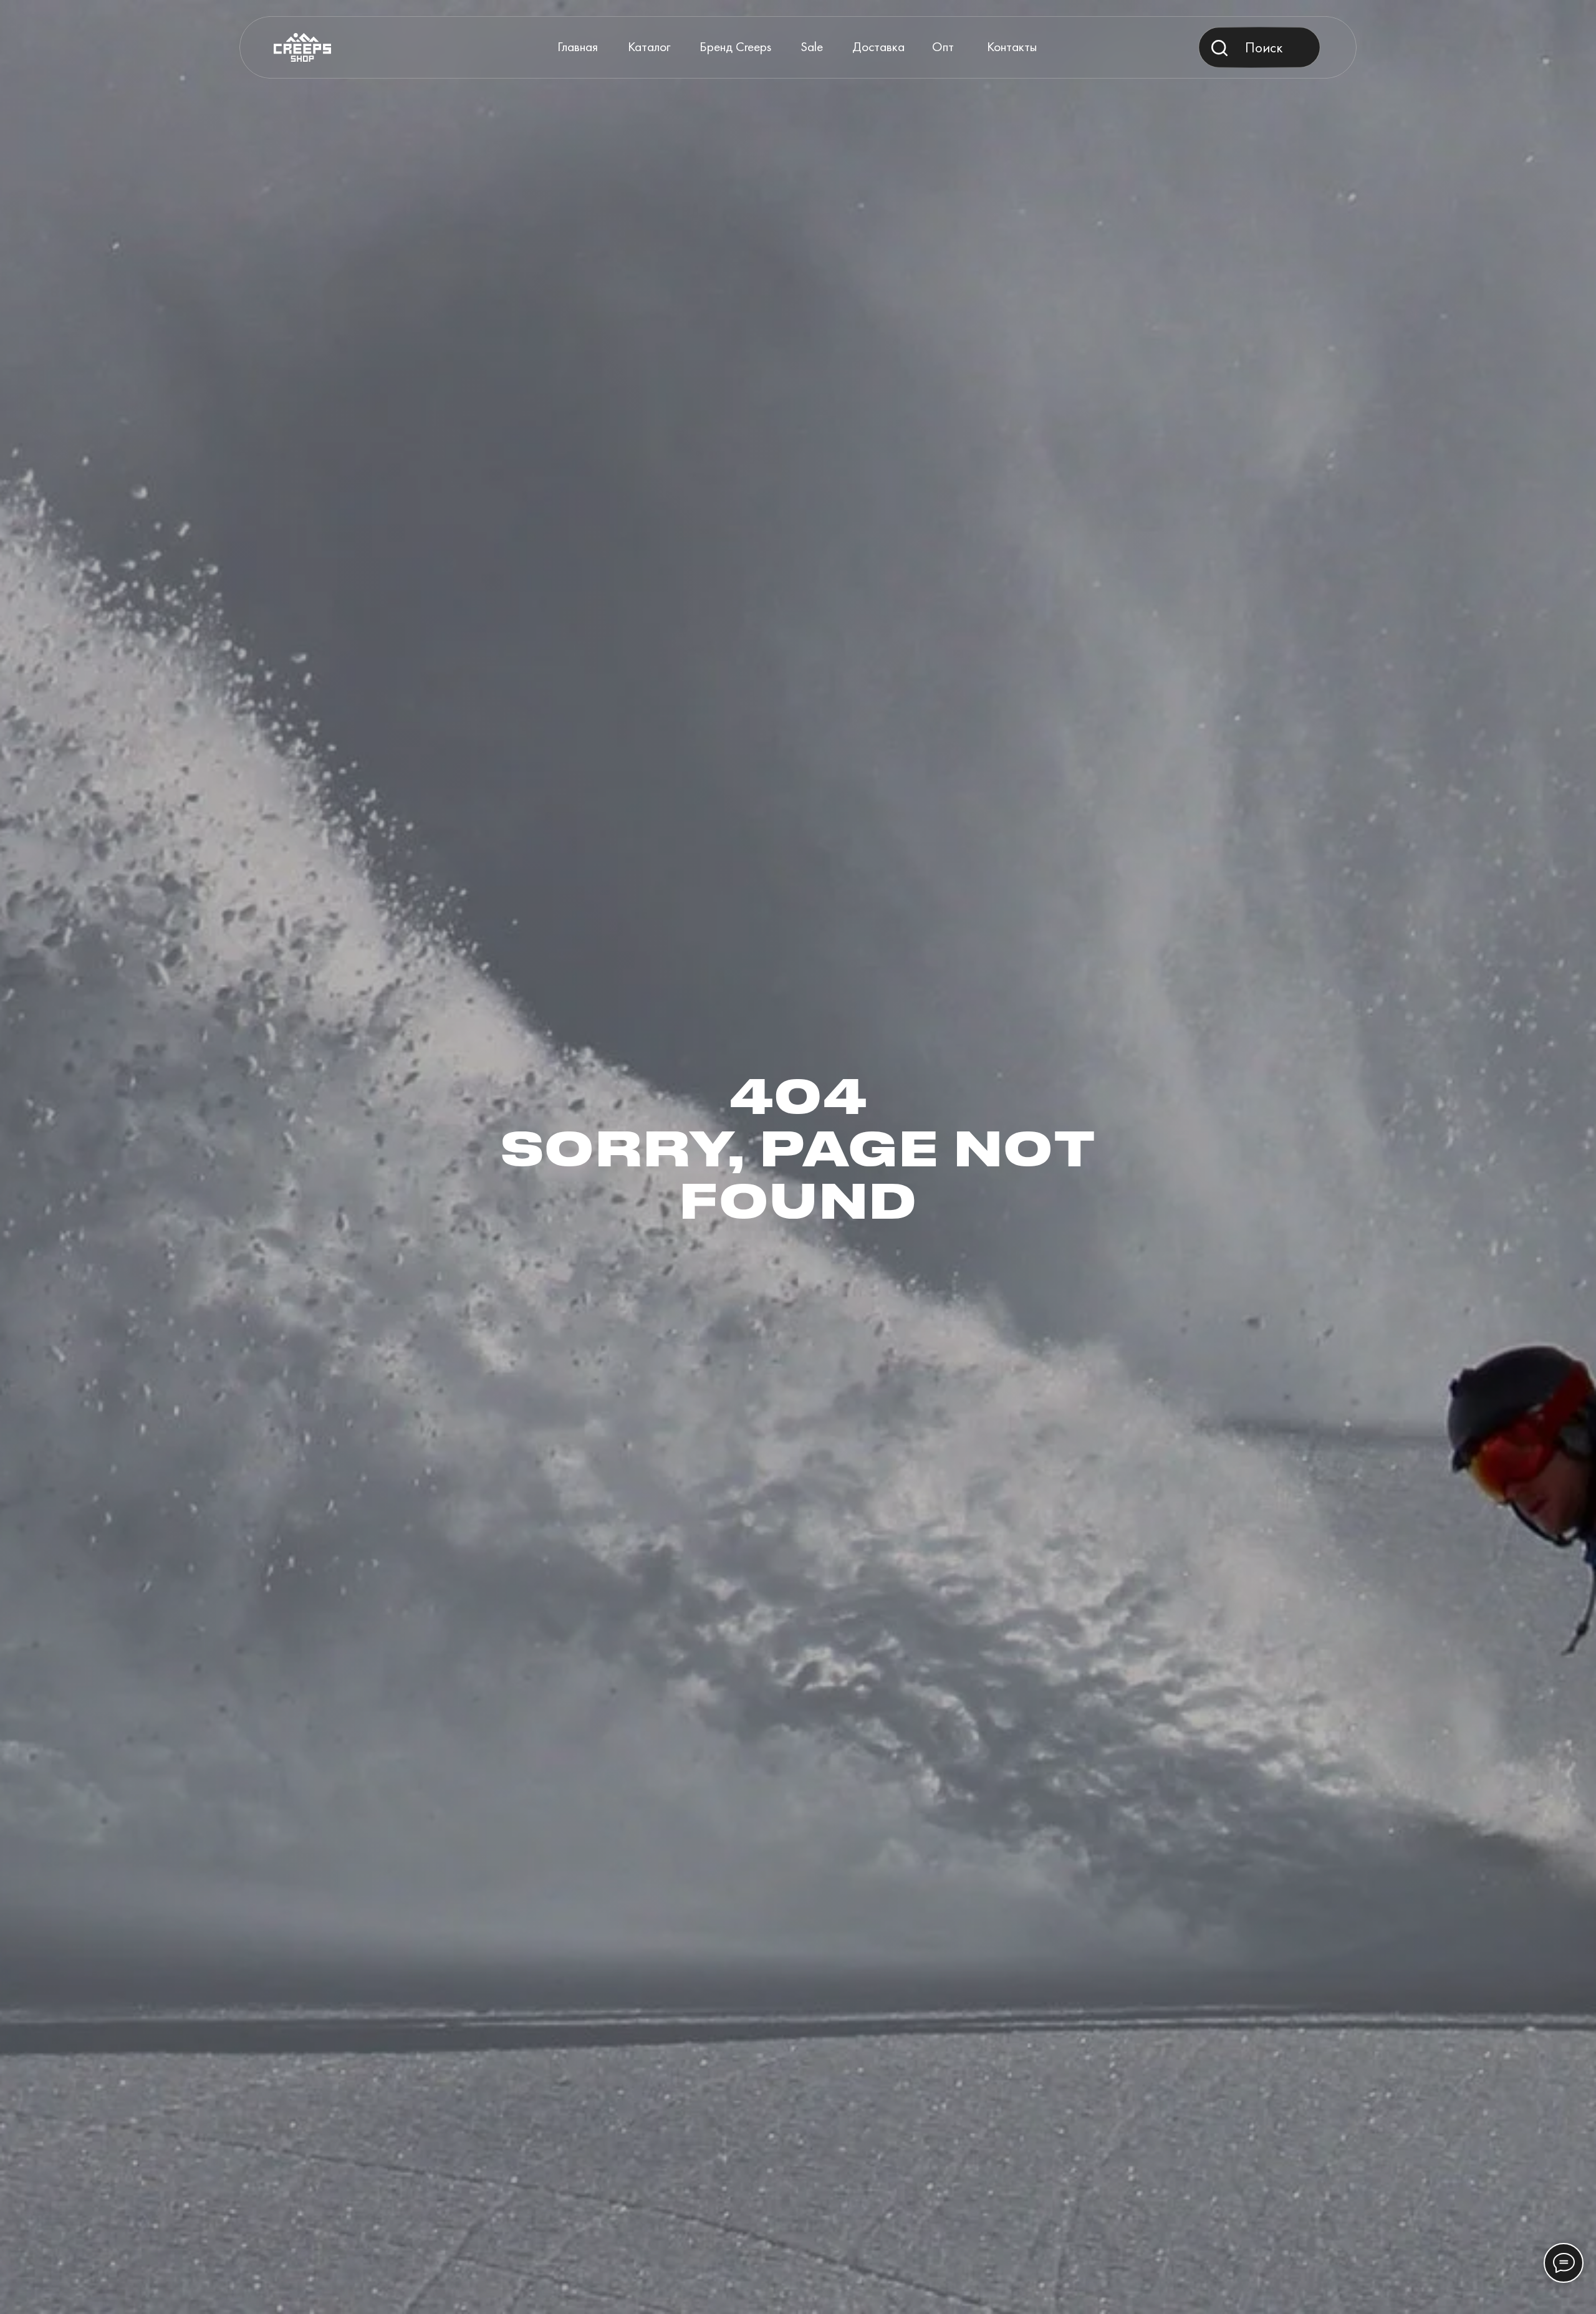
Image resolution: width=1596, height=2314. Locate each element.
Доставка (878, 46)
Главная (578, 46)
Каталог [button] (649, 46)
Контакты (1012, 46)
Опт (943, 46)
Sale (812, 46)
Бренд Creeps (735, 46)
